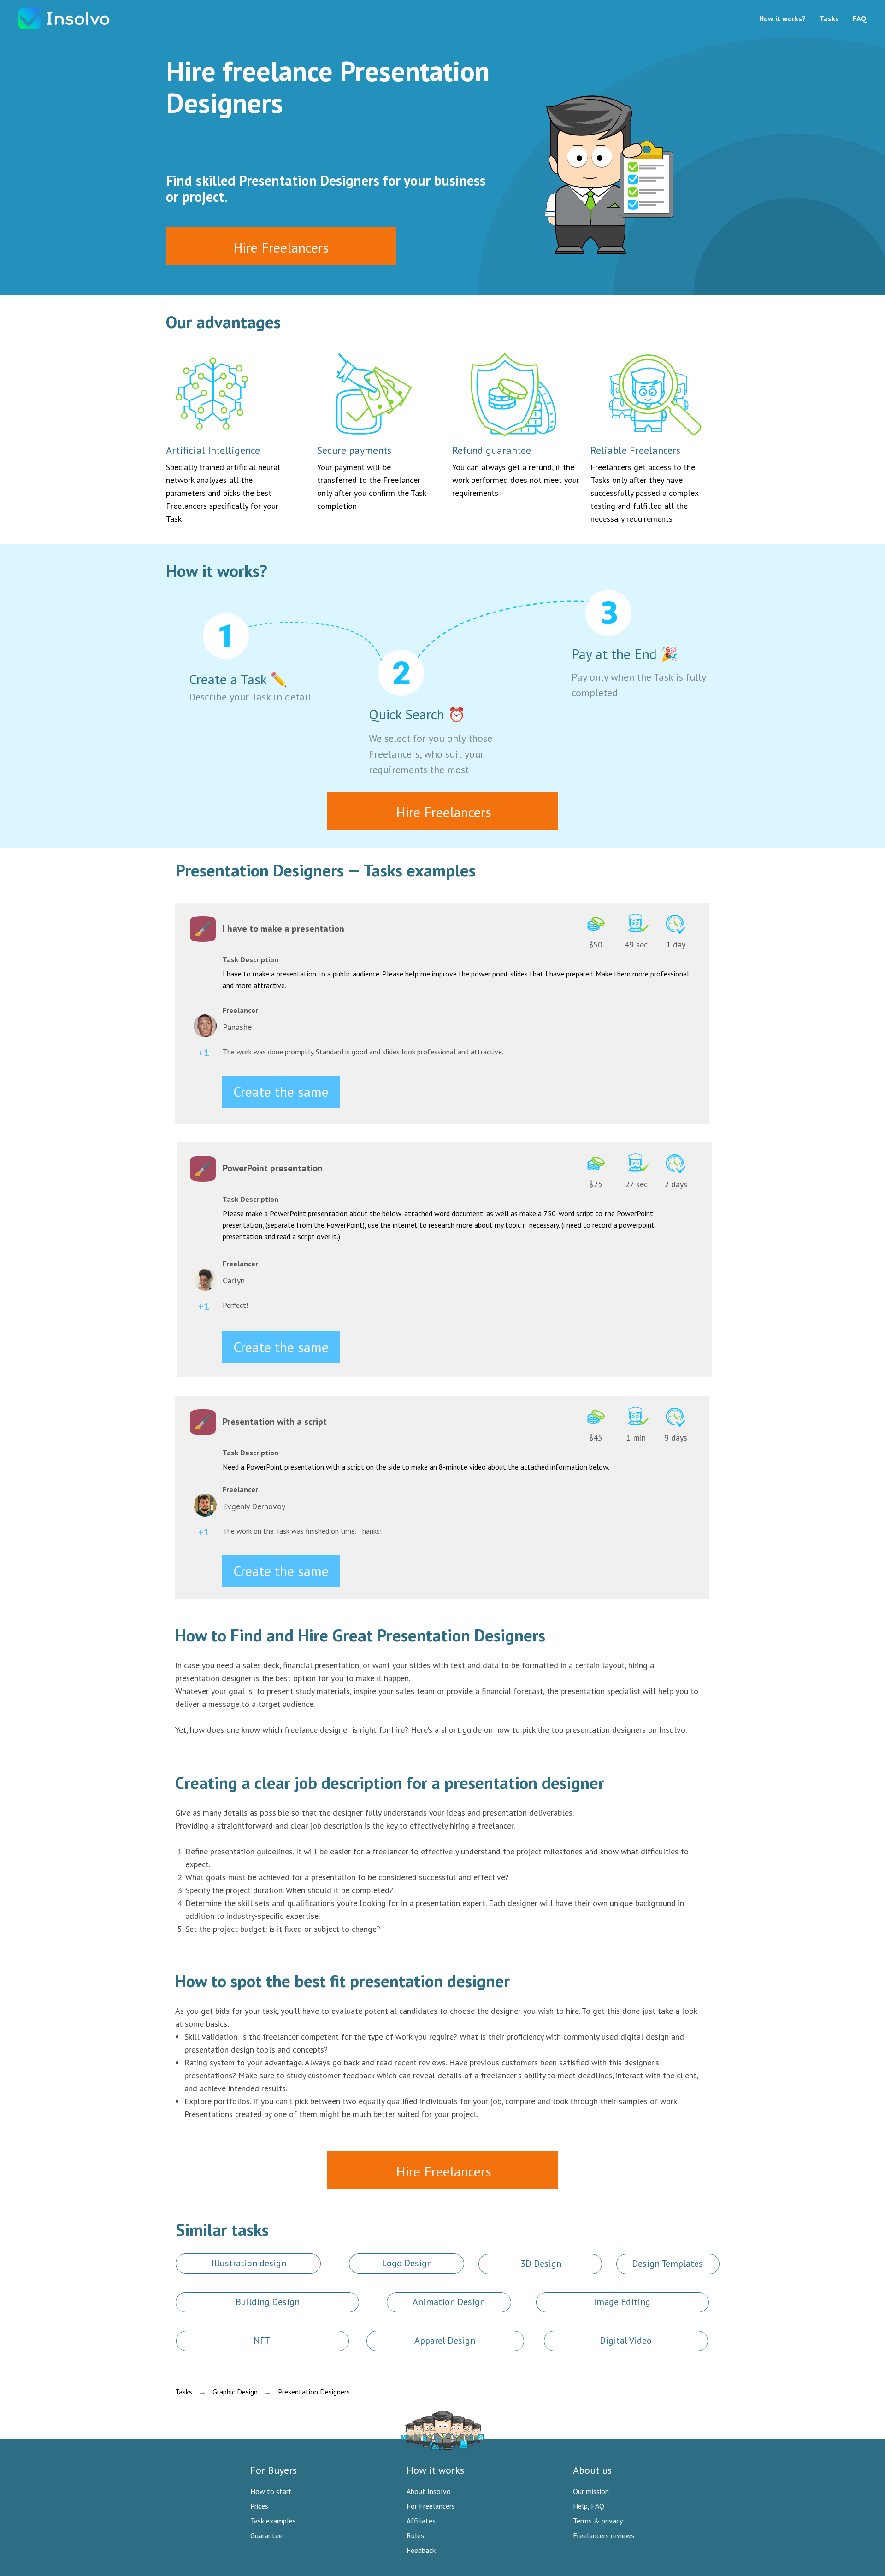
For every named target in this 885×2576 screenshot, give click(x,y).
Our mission (591, 2491)
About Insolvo (429, 2491)
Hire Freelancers (281, 247)
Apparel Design (445, 2341)
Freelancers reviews (604, 2535)
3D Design (541, 2264)
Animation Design (449, 2302)
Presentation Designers (314, 2392)
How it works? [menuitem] (782, 18)
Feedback (421, 2550)
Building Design (268, 2302)
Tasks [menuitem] (829, 18)
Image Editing (622, 2302)
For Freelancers (431, 2506)
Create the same (281, 1091)
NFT (262, 2341)
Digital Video (626, 2341)
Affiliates (421, 2521)
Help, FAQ (589, 2506)
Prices (259, 2506)
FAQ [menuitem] (860, 18)
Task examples (273, 2521)
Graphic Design (235, 2392)
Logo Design (407, 2263)
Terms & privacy (598, 2521)
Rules (415, 2535)
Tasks (184, 2392)
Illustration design (249, 2263)
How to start (271, 2491)
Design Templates (667, 2264)
